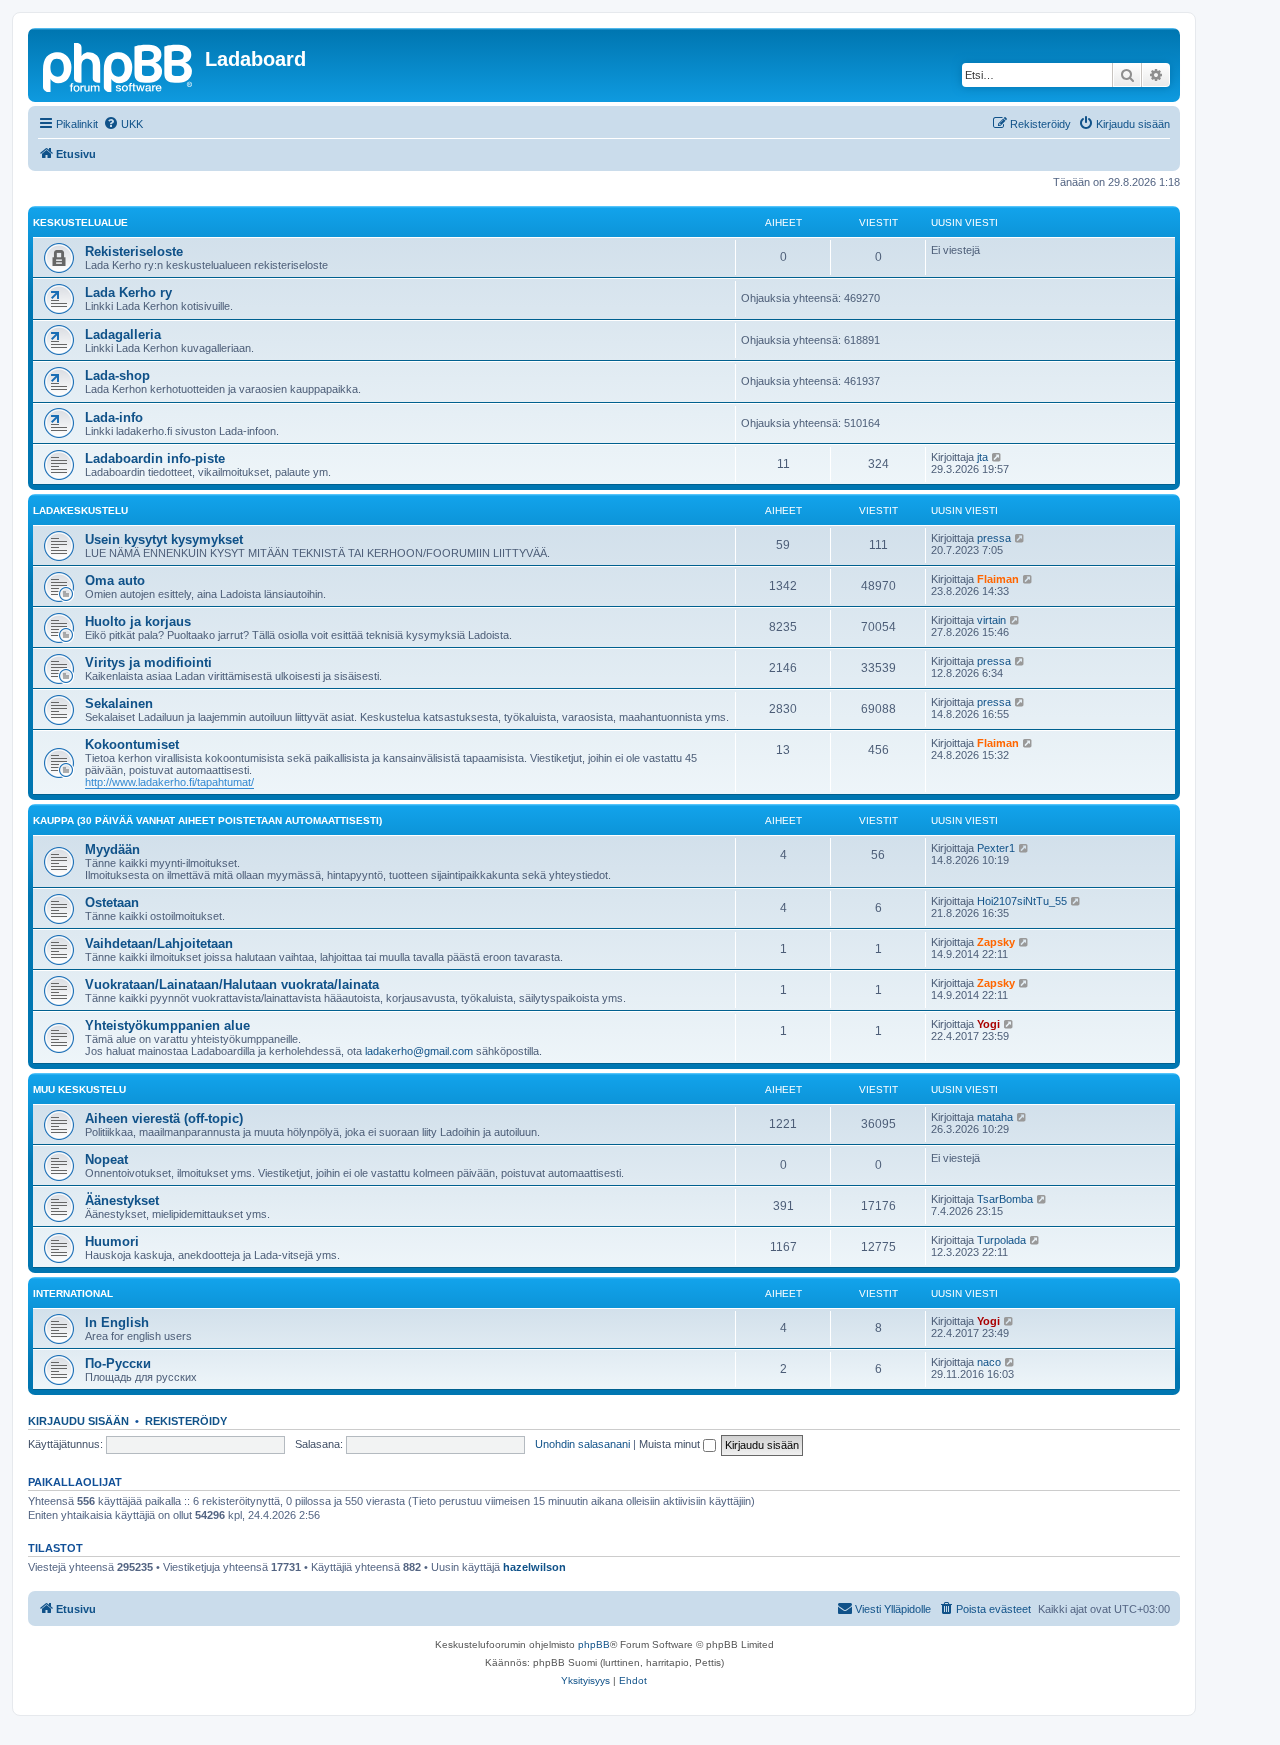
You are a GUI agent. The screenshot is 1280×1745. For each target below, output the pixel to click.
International (73, 1293)
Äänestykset (122, 1200)
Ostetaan (112, 902)
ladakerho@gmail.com (419, 1051)
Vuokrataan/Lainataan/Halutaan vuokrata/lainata (232, 984)
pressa (994, 538)
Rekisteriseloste (134, 251)
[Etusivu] (119, 65)
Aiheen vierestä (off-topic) (164, 1118)
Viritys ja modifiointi (148, 662)
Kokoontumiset (132, 744)
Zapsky (996, 942)
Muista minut (671, 1444)
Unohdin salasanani (582, 1444)
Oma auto (115, 580)
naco (989, 1362)
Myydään (112, 849)
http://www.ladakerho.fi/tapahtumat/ (169, 782)
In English (117, 1322)
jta (982, 457)
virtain (991, 620)
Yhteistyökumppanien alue (167, 1025)
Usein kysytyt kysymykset (164, 539)
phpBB (594, 1644)
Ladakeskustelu (80, 510)
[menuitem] (123, 124)
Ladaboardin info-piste (155, 458)
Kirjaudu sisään (78, 1421)
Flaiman (998, 579)
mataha (995, 1117)
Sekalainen (119, 703)
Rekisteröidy (186, 1421)
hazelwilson (534, 1567)
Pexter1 (996, 848)
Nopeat (106, 1159)
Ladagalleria (123, 334)
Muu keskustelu (79, 1089)
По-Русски (118, 1363)
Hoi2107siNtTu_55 (1022, 901)
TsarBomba (1005, 1199)
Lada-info (114, 417)
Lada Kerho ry (128, 292)
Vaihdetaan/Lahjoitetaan (159, 943)
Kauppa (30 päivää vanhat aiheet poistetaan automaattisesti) (207, 820)
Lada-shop (117, 375)
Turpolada (1001, 1240)
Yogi (988, 1024)
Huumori (112, 1241)
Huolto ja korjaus (138, 621)
